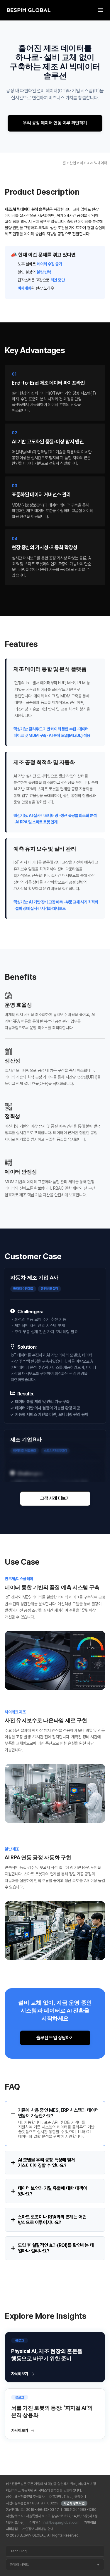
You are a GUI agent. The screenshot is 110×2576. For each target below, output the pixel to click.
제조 (83, 163)
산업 (73, 163)
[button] (55, 1499)
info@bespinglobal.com (60, 2523)
